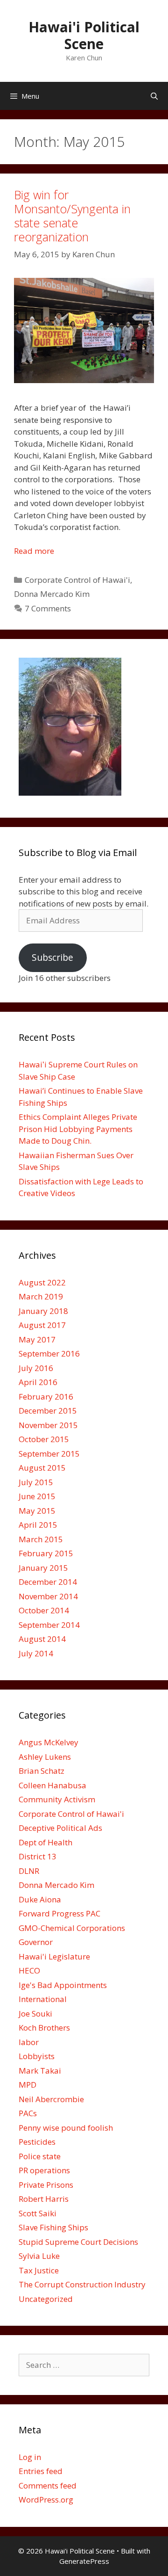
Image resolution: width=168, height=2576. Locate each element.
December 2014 (48, 1582)
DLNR (29, 1871)
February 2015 (46, 1553)
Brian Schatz (42, 1771)
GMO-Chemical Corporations (72, 1928)
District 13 (38, 1856)
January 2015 (43, 1568)
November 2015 (48, 1425)
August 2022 (42, 1282)
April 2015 (38, 1525)
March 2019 (41, 1296)
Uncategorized (46, 2299)
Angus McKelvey (49, 1742)
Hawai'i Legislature (54, 1956)
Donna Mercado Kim (52, 594)
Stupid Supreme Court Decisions (78, 2242)
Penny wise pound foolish (66, 2128)
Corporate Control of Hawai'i (77, 580)
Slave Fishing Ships (53, 2227)
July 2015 (36, 1482)
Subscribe (52, 958)
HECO (29, 1970)
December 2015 (48, 1411)
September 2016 (49, 1353)
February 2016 (46, 1397)
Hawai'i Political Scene (84, 35)
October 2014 (44, 1610)
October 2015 (44, 1439)
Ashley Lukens (45, 1757)
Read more (34, 551)
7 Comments (48, 608)
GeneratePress (84, 2561)
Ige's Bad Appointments (63, 1985)
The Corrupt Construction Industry (82, 2284)
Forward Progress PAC (59, 1913)
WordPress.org (46, 2500)
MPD (28, 2085)
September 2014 (49, 1625)
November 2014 (48, 1596)
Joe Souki (35, 2014)
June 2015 (37, 1496)
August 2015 (42, 1468)
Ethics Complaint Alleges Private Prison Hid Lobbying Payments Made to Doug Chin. (78, 1129)
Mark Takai (40, 2071)
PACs (28, 2113)
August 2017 (42, 1325)
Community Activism (57, 1799)
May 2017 (37, 1339)
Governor (36, 1942)
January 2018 (43, 1311)
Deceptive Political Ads (60, 1828)
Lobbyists (37, 2056)
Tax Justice (39, 2270)
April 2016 (38, 1382)
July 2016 (36, 1368)
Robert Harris (44, 2199)
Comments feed (48, 2485)
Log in (30, 2457)
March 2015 (41, 1539)
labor (29, 2042)
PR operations (44, 2170)
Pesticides (37, 2142)
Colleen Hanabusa (52, 1785)
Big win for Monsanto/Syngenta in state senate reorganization (72, 216)
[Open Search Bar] (154, 96)
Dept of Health (45, 1842)
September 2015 (49, 1454)
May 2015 (37, 1511)
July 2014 (36, 1653)
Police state (40, 2156)
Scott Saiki (38, 2213)
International (43, 1999)
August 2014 (42, 1639)
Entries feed (41, 2471)
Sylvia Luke (39, 2256)
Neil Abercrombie (51, 2099)
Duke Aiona (40, 1899)
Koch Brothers (44, 2028)
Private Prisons (46, 2185)
